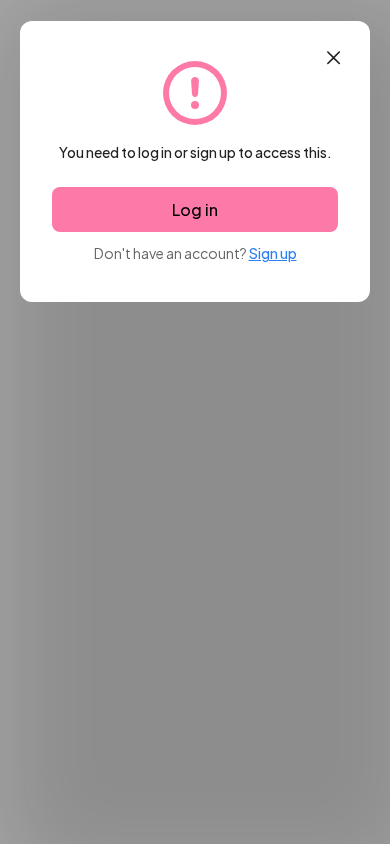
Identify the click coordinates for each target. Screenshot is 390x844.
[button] (333, 58)
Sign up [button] (273, 253)
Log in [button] (195, 209)
